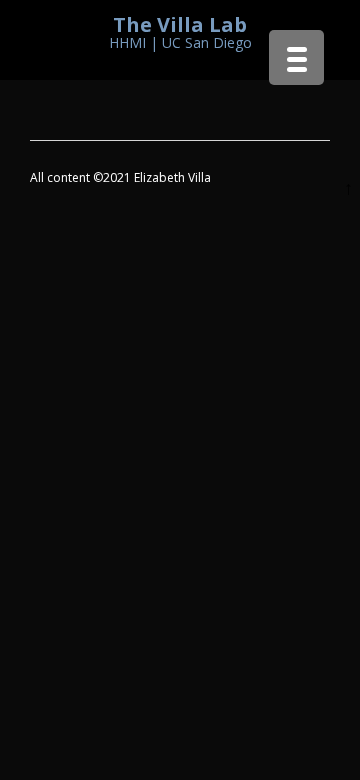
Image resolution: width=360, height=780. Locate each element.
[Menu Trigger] (296, 57)
